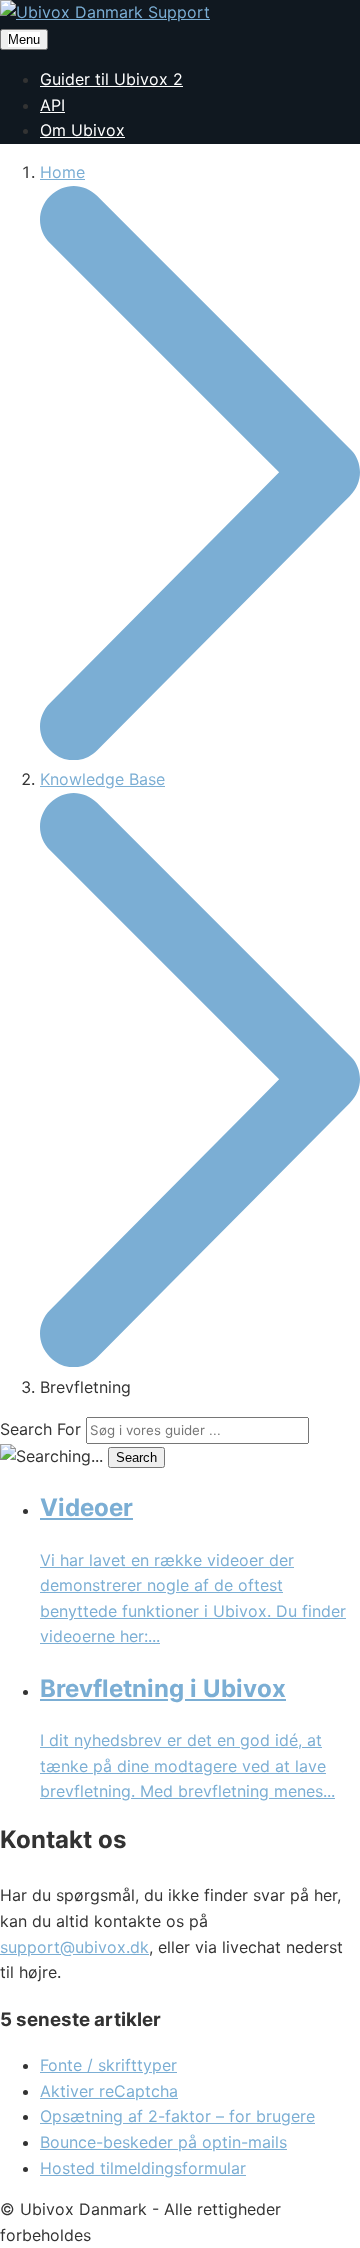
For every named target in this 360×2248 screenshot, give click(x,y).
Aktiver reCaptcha (109, 2091)
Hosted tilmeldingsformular (143, 2168)
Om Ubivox (82, 130)
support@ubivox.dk (74, 1947)
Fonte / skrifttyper (108, 2065)
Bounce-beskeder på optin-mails (163, 2142)
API (52, 105)
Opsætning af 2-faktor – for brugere (177, 2116)
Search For (40, 1429)
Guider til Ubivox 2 (111, 79)
